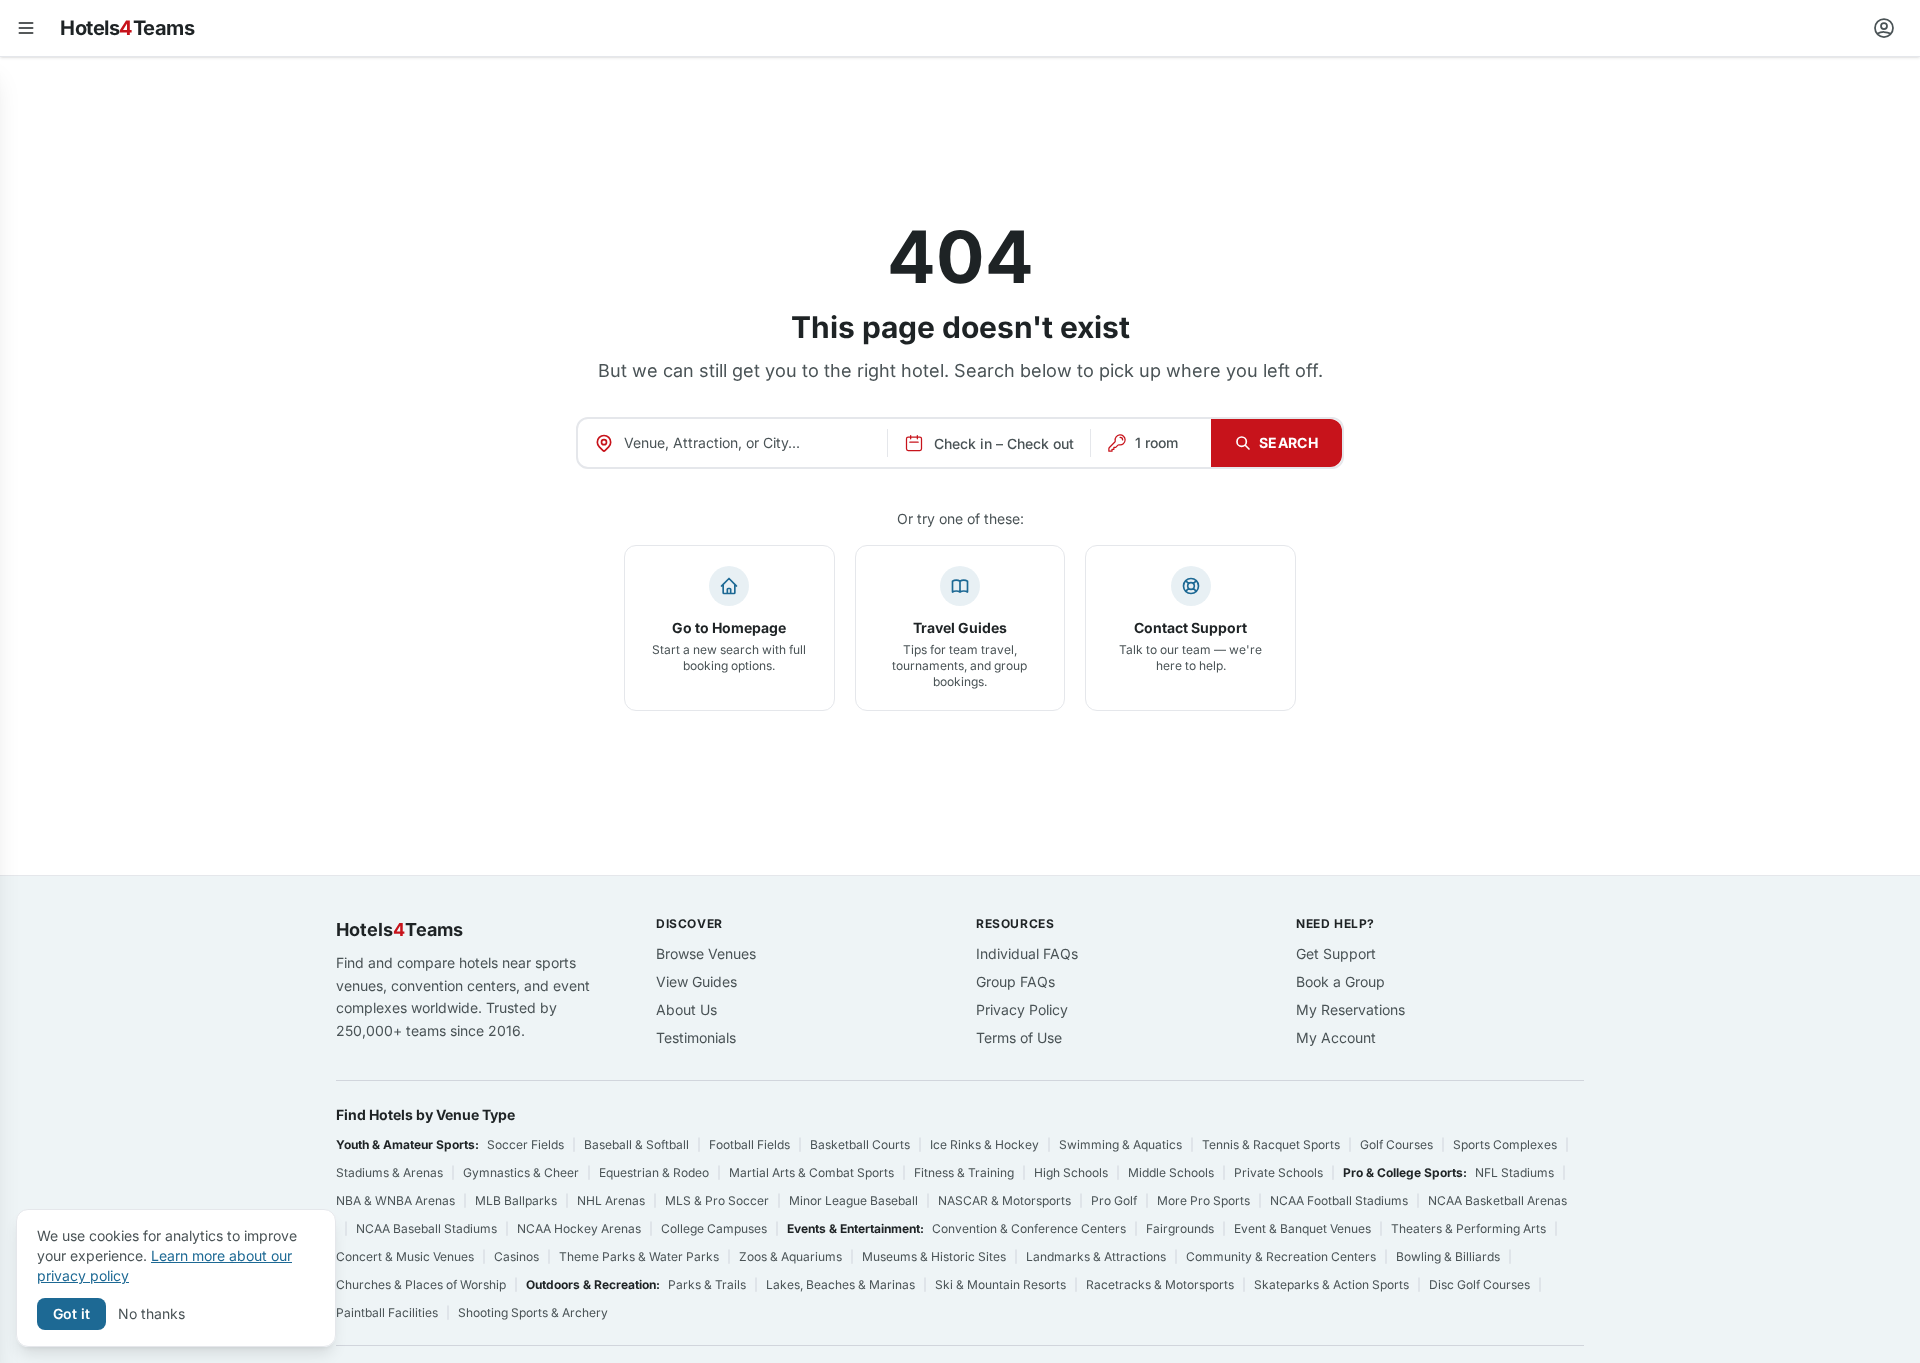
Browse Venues (706, 953)
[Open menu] (26, 28)
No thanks (151, 1313)
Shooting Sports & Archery (533, 1312)
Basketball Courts (860, 1144)
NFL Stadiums (1514, 1172)
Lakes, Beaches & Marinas (840, 1284)
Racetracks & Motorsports (1160, 1284)
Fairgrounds (1180, 1228)
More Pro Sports (1203, 1200)
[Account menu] (1884, 28)
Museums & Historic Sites (934, 1256)
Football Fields (749, 1144)
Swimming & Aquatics (1120, 1144)
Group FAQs (1015, 981)
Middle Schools (1171, 1172)
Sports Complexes (1505, 1144)
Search (1288, 442)
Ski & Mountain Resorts (1000, 1284)
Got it (71, 1313)
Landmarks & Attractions (1096, 1256)
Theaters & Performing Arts (1468, 1228)
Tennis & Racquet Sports (1271, 1144)
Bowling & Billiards (1448, 1256)
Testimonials (696, 1037)
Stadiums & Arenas (389, 1172)
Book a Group (1340, 981)
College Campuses (714, 1228)
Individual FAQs (1027, 953)
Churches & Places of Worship (421, 1284)
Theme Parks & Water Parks (639, 1256)
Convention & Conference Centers (1029, 1228)
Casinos (516, 1256)
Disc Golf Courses (1479, 1284)
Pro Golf (1114, 1200)
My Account (1336, 1037)
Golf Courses (1396, 1144)
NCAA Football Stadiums (1339, 1200)
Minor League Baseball (853, 1200)
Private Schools (1278, 1172)
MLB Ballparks (516, 1200)
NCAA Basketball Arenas (1497, 1200)
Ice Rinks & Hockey (984, 1144)
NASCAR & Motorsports (1004, 1200)
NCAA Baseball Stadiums (426, 1228)
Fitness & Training (964, 1172)
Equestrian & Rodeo (654, 1172)
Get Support (1336, 953)
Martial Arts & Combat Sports (811, 1172)
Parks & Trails (707, 1284)
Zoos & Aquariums (790, 1256)
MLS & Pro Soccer (717, 1200)
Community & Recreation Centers (1281, 1256)
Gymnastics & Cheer (521, 1172)
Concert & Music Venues (405, 1256)
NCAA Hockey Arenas (579, 1228)
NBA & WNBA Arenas (395, 1200)
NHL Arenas (611, 1200)
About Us (686, 1009)
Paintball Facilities (387, 1312)
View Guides (696, 981)
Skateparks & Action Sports (1331, 1284)
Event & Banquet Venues (1302, 1228)
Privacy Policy (1022, 1009)
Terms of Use (1019, 1037)
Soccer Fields (525, 1144)
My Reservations (1350, 1009)
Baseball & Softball (636, 1144)
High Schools (1071, 1172)
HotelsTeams (127, 28)
